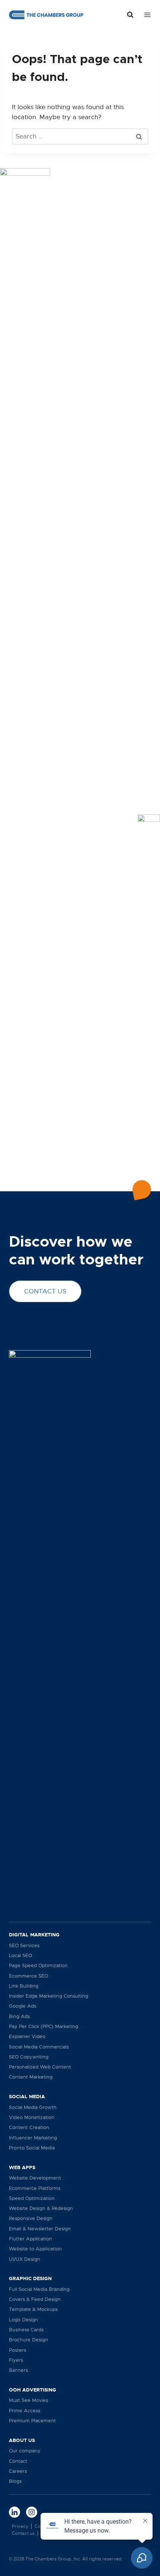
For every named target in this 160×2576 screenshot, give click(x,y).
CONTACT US (45, 1291)
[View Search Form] (130, 15)
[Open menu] (146, 15)
